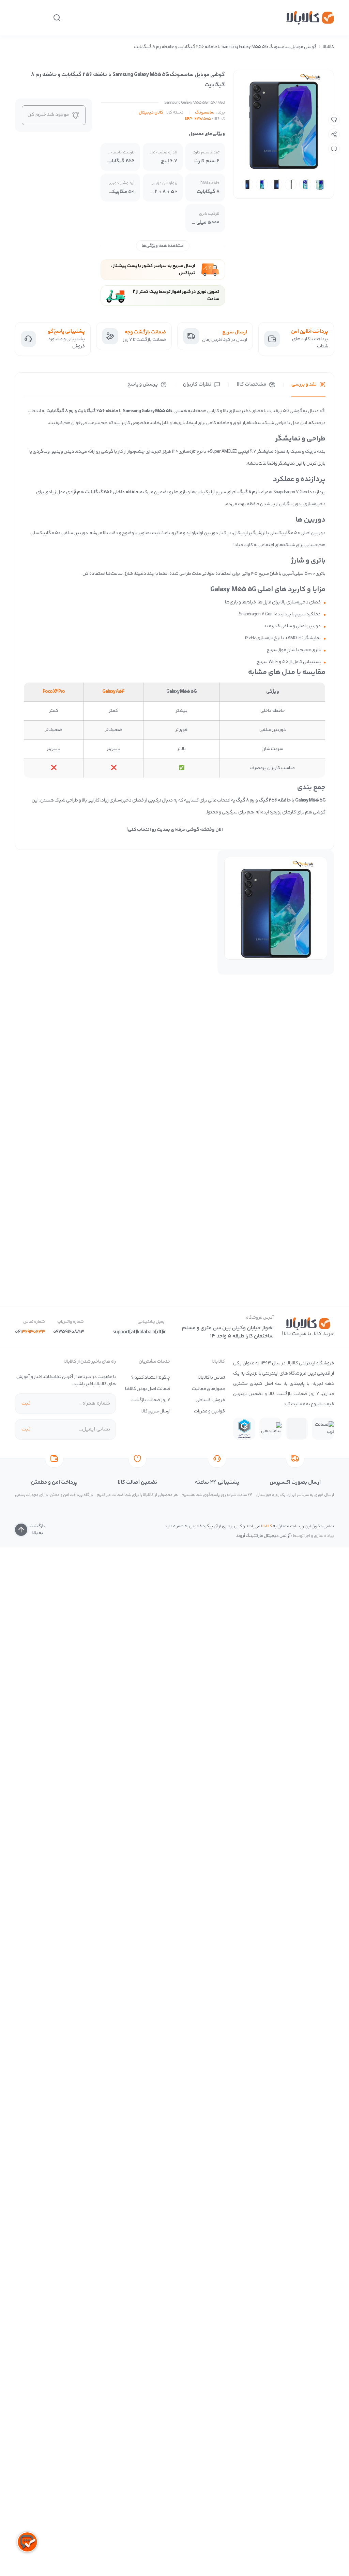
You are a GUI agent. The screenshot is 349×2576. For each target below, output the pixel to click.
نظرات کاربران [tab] (197, 385)
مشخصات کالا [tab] (251, 385)
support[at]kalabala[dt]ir (139, 1332)
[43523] (334, 120)
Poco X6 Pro (54, 692)
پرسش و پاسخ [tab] (143, 385)
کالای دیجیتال (151, 113)
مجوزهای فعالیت (208, 1389)
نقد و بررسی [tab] (304, 385)
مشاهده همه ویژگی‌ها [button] (163, 246)
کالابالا (328, 47)
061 (30, 1332)
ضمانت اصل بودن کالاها (148, 1389)
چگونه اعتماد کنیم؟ (151, 1378)
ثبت (26, 1403)
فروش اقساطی (210, 1400)
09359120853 (69, 1332)
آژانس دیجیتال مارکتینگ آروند (263, 1536)
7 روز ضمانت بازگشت (150, 1400)
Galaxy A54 (113, 692)
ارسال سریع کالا (156, 1411)
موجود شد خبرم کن (48, 115)
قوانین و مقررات (209, 1411)
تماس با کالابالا (212, 1378)
